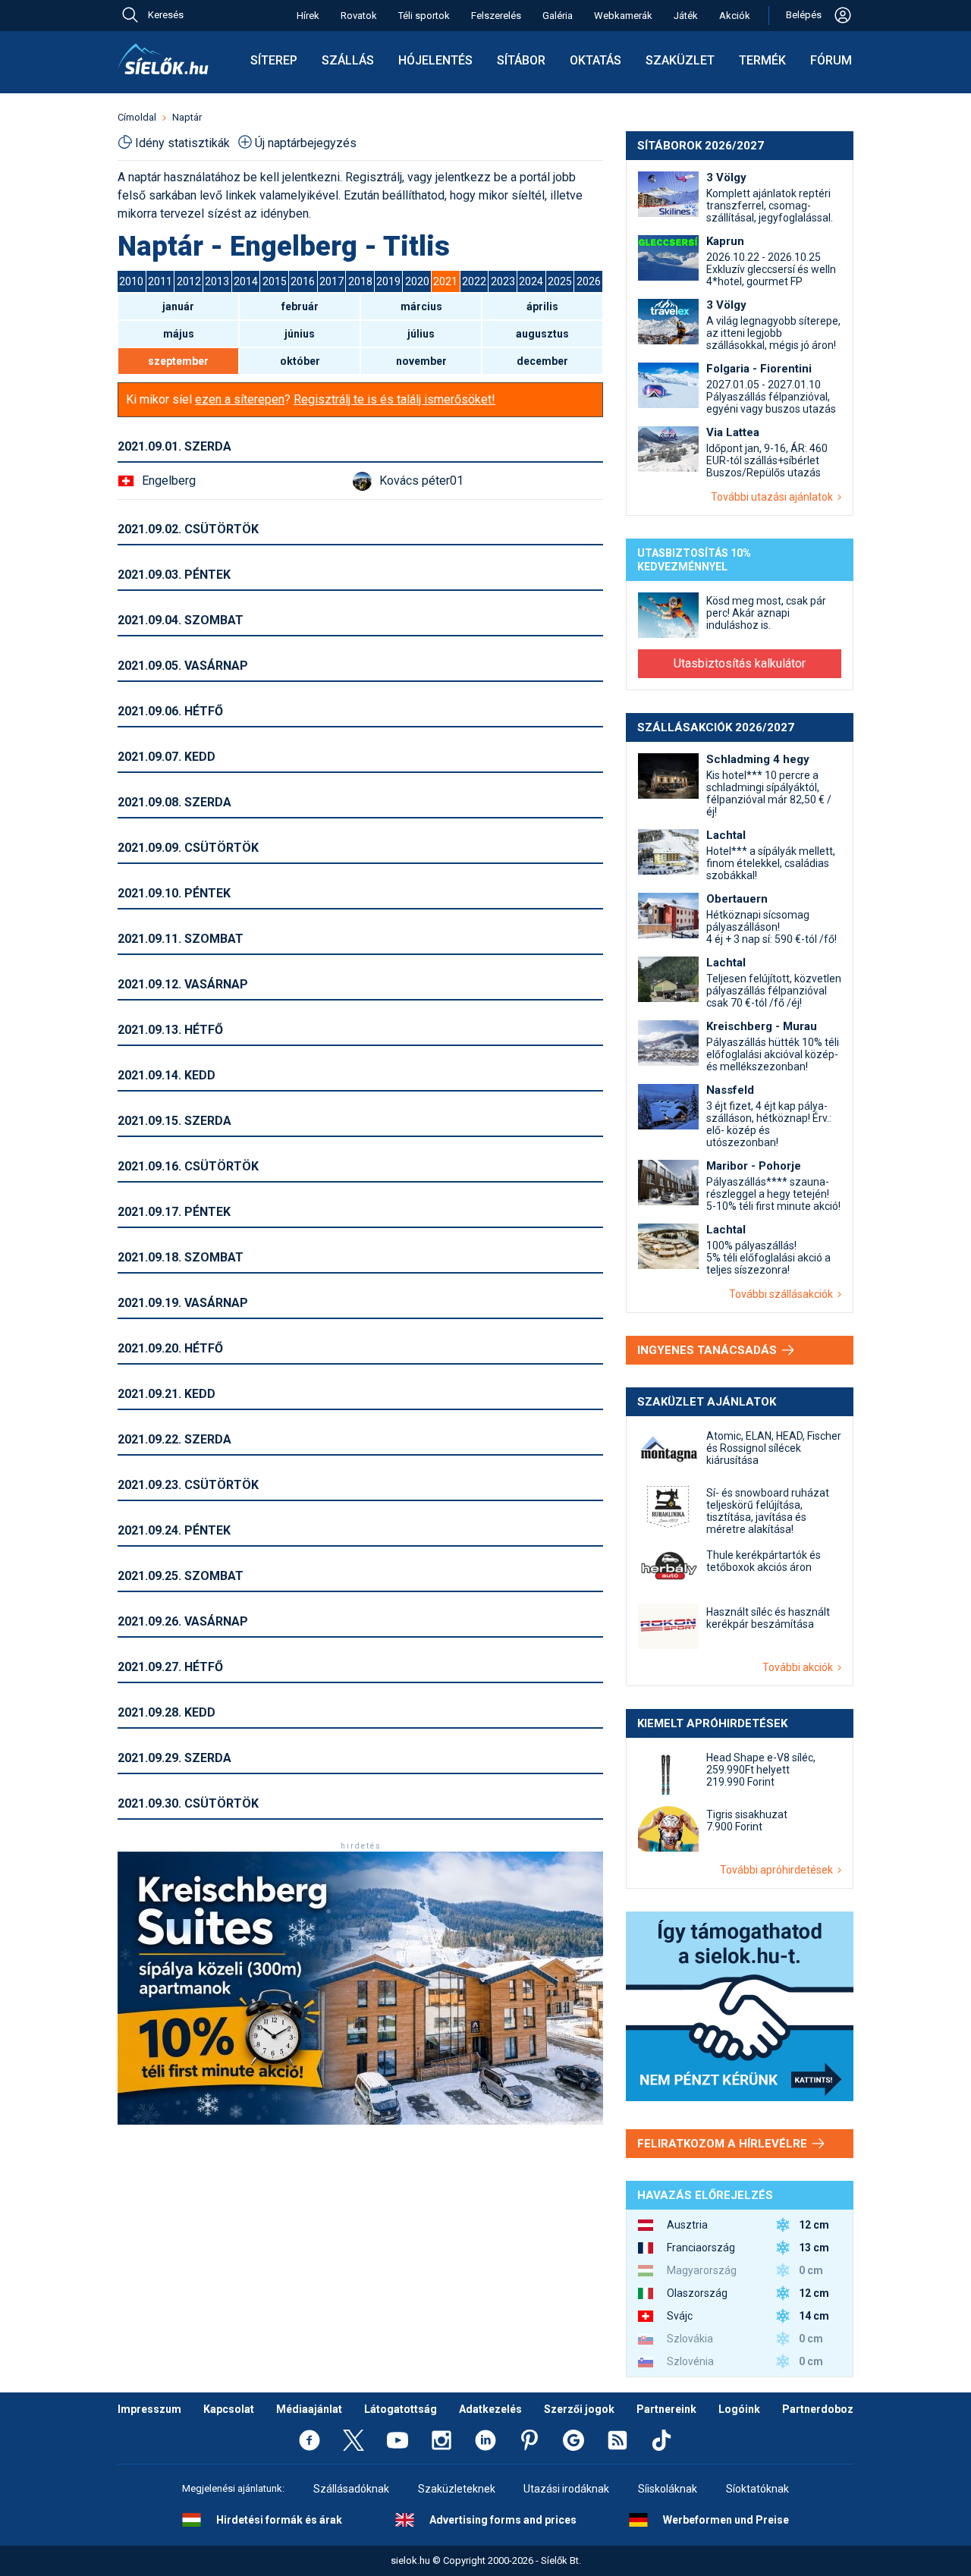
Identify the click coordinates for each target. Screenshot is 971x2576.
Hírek (308, 16)
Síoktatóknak (757, 2489)
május (179, 334)
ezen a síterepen (240, 399)
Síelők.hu (163, 59)
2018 (360, 281)
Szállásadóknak (351, 2489)
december (542, 361)
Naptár (187, 117)
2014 (246, 281)
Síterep (274, 60)
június (300, 334)
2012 (189, 281)
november (421, 361)
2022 (474, 281)
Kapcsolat (229, 2409)
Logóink (739, 2409)
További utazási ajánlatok (774, 497)
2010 (131, 281)
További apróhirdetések (779, 1870)
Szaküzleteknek (457, 2489)
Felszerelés (496, 16)
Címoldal (137, 117)
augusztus (542, 334)
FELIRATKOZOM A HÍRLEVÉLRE (724, 2144)
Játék (686, 16)
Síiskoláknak (668, 2489)
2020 (417, 281)
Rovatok (359, 16)
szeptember (178, 361)
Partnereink (666, 2409)
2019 (388, 281)
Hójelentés (435, 60)
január (178, 306)
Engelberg (169, 481)
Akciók (735, 16)
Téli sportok (424, 16)
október (300, 361)
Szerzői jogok (579, 2409)
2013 (217, 281)
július (421, 334)
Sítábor (521, 60)
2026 (589, 281)
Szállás (348, 60)
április (542, 306)
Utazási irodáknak (566, 2489)
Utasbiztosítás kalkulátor (740, 663)
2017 (332, 281)
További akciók (800, 1667)
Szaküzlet (680, 60)
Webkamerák (623, 16)
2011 (160, 281)
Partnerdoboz (818, 2409)
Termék (762, 60)
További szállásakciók (783, 1294)
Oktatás (595, 60)
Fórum (831, 60)
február (300, 306)
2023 (503, 281)
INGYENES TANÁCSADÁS (709, 1350)
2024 (531, 281)
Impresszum (149, 2409)
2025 (560, 281)
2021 (445, 281)
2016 (303, 281)
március (421, 306)
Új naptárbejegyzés (306, 143)
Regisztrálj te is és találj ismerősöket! (394, 399)
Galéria (558, 16)
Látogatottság (401, 2409)
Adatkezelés (490, 2409)
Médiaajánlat (309, 2409)
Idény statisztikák (182, 143)
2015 (275, 281)
